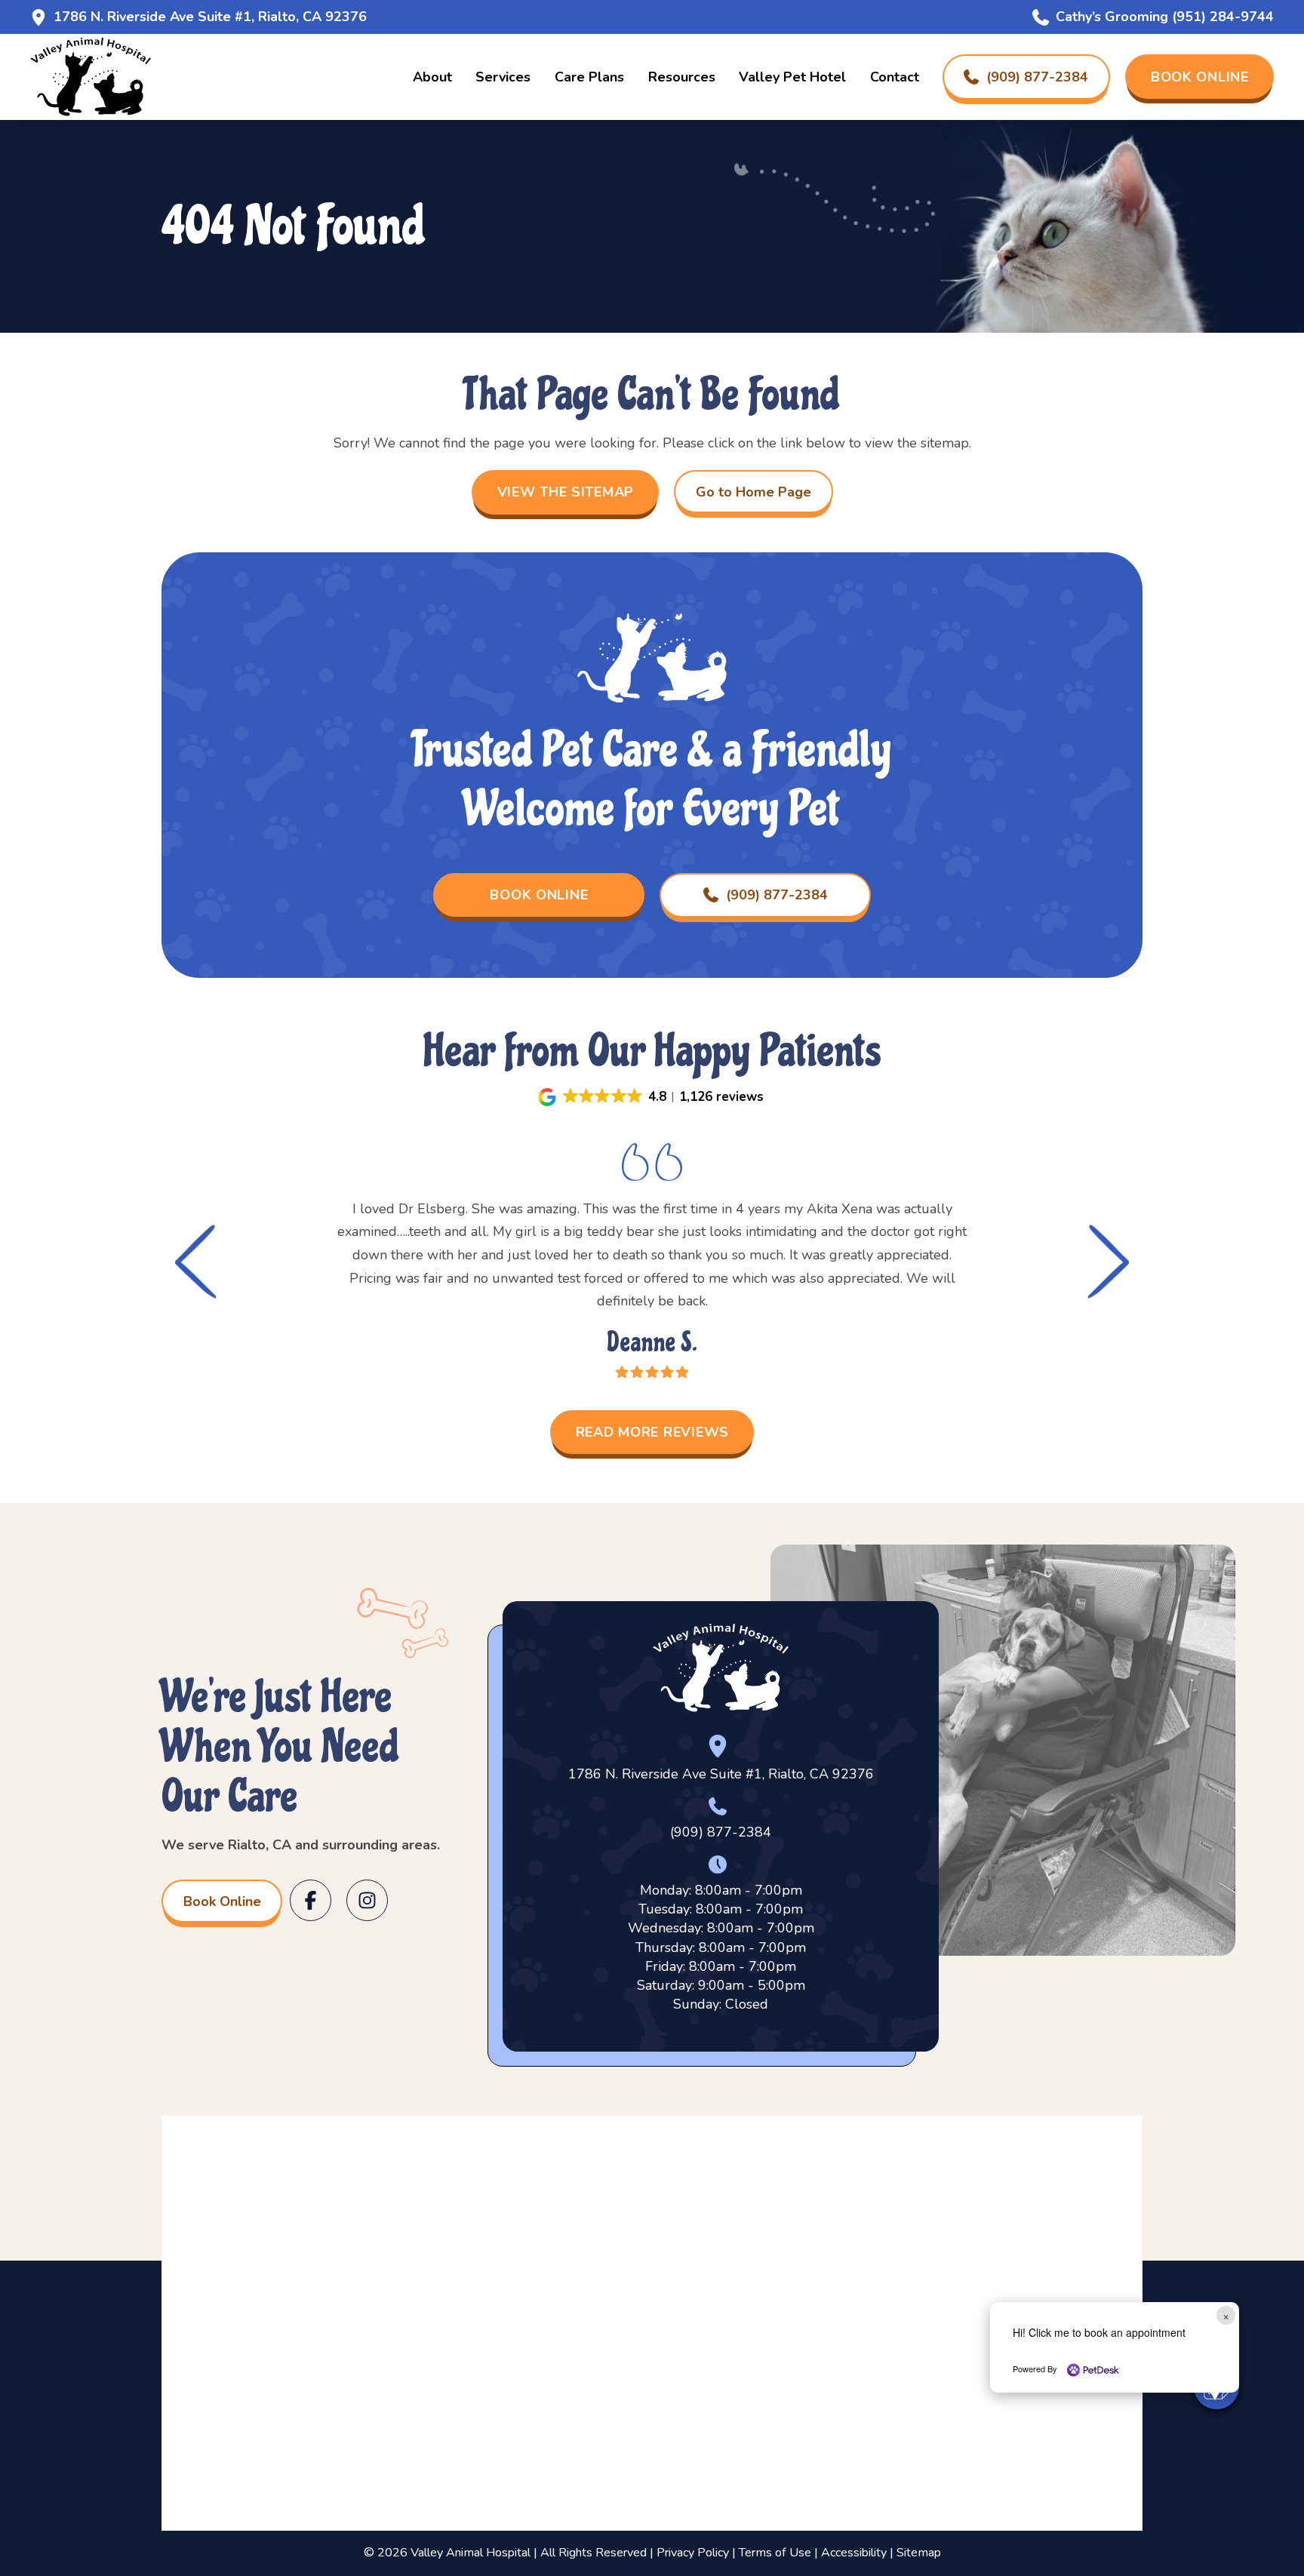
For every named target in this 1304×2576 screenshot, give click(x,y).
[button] (652, 1097)
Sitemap (919, 2553)
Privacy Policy (693, 2553)
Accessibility (854, 2553)
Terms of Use (775, 2553)
